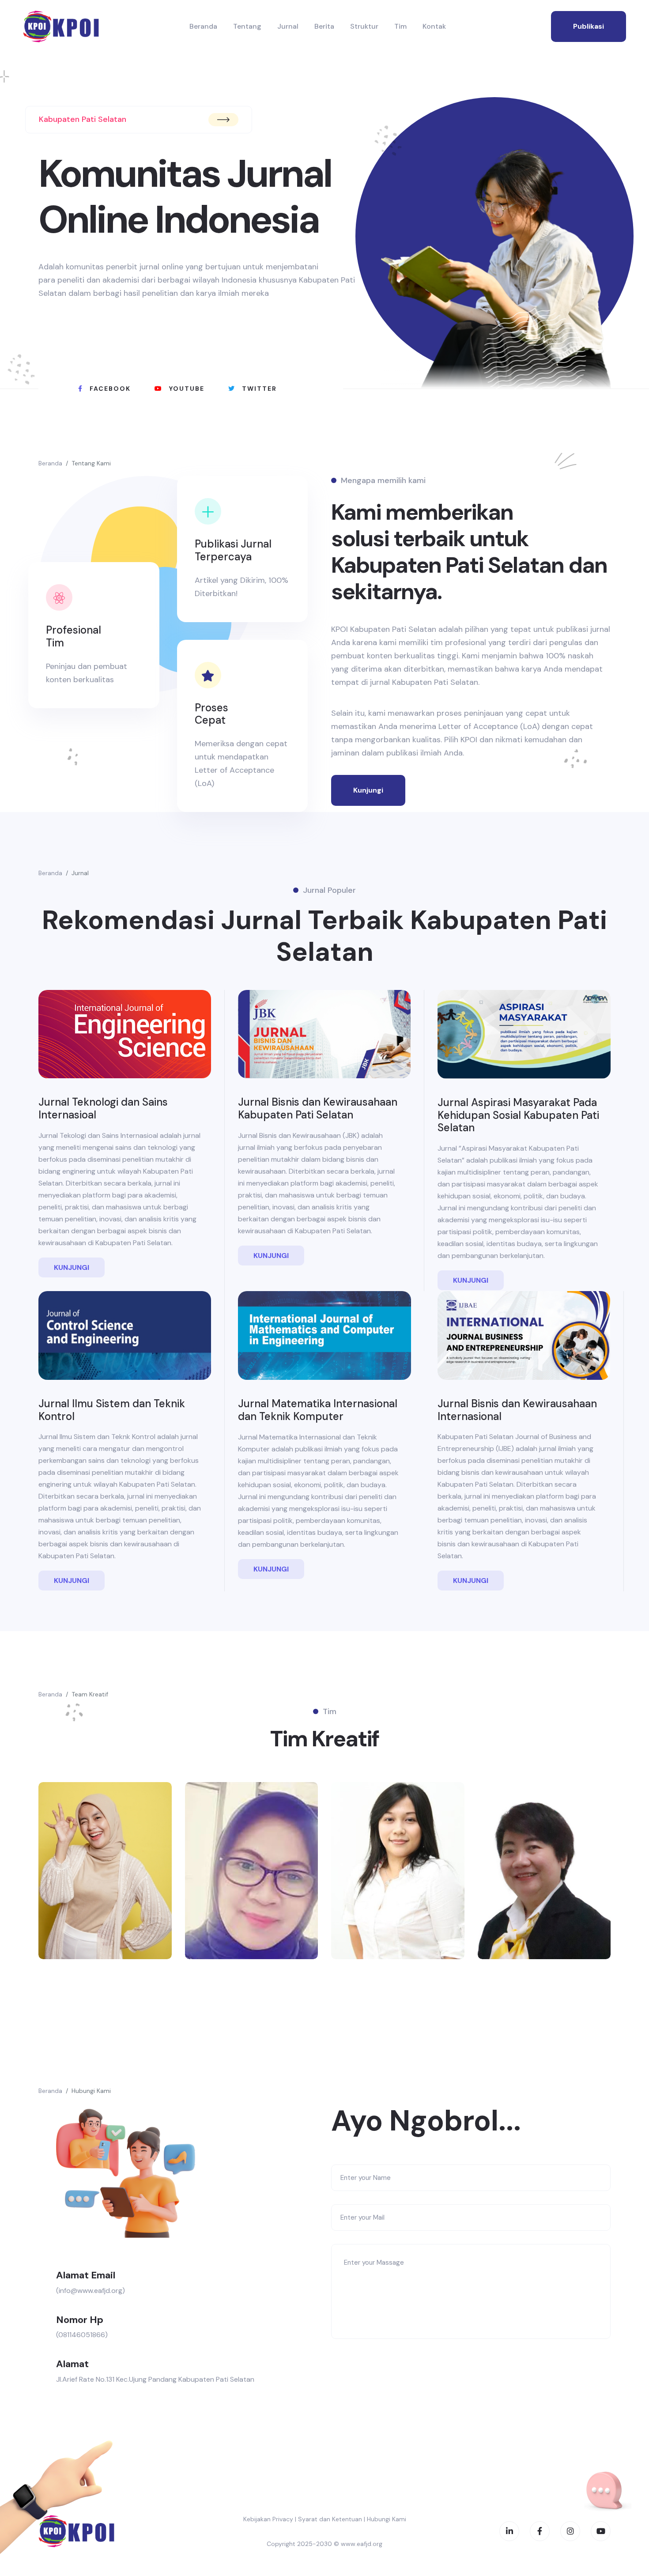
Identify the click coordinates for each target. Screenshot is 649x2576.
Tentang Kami (91, 463)
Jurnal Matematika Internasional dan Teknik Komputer (318, 1410)
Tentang (247, 26)
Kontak (434, 26)
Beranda (203, 26)
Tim (400, 26)
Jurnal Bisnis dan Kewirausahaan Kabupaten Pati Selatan (318, 1108)
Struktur (364, 26)
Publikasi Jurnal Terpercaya (233, 550)
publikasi (589, 26)
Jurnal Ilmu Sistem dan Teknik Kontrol (112, 1410)
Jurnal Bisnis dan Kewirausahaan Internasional (517, 1410)
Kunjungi (368, 790)
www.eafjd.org (362, 2544)
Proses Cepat (211, 714)
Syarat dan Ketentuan (330, 2519)
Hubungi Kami (91, 2091)
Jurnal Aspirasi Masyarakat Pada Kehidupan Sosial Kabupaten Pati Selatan (518, 1115)
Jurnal (288, 26)
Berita (324, 26)
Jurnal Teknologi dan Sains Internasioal (103, 1108)
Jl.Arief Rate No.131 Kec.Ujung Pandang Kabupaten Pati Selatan (155, 2379)
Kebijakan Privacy (268, 2519)
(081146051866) (82, 2335)
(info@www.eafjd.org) (91, 2291)
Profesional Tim (74, 636)
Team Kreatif (90, 1694)
